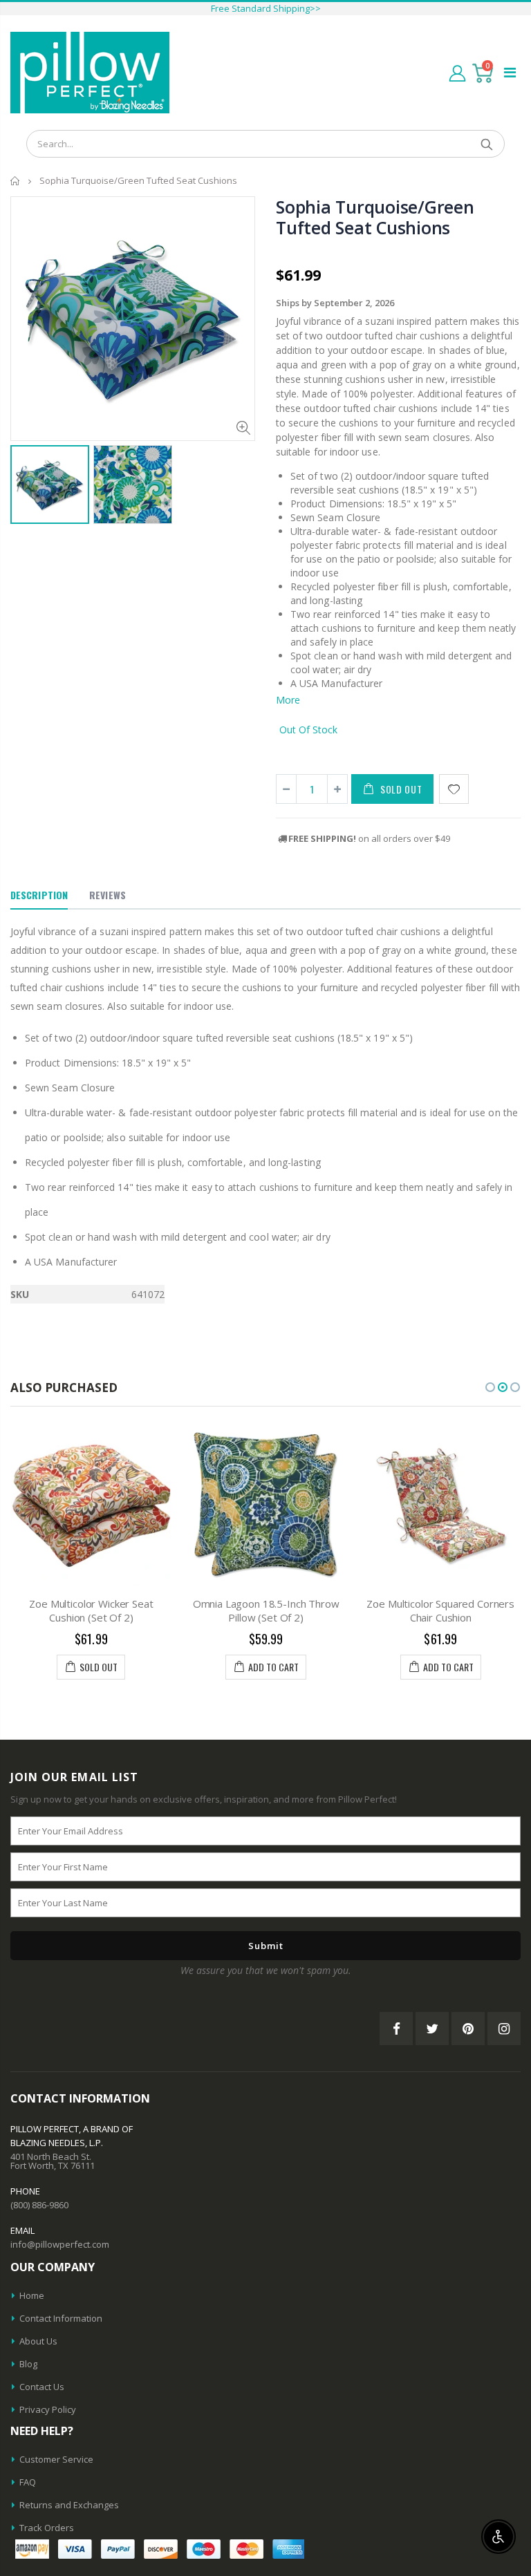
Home (16, 181)
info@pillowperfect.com (60, 2244)
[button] (490, 1387)
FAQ (28, 2482)
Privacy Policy (48, 2409)
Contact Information (61, 2318)
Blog (28, 2364)
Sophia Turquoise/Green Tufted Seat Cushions (375, 217)
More (288, 700)
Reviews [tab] (108, 895)
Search (487, 144)
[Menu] (510, 72)
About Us (38, 2341)
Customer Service (56, 2459)
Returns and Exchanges (69, 2505)
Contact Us (42, 2387)
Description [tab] (39, 895)
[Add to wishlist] (454, 789)
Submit (266, 1946)
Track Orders (47, 2528)
